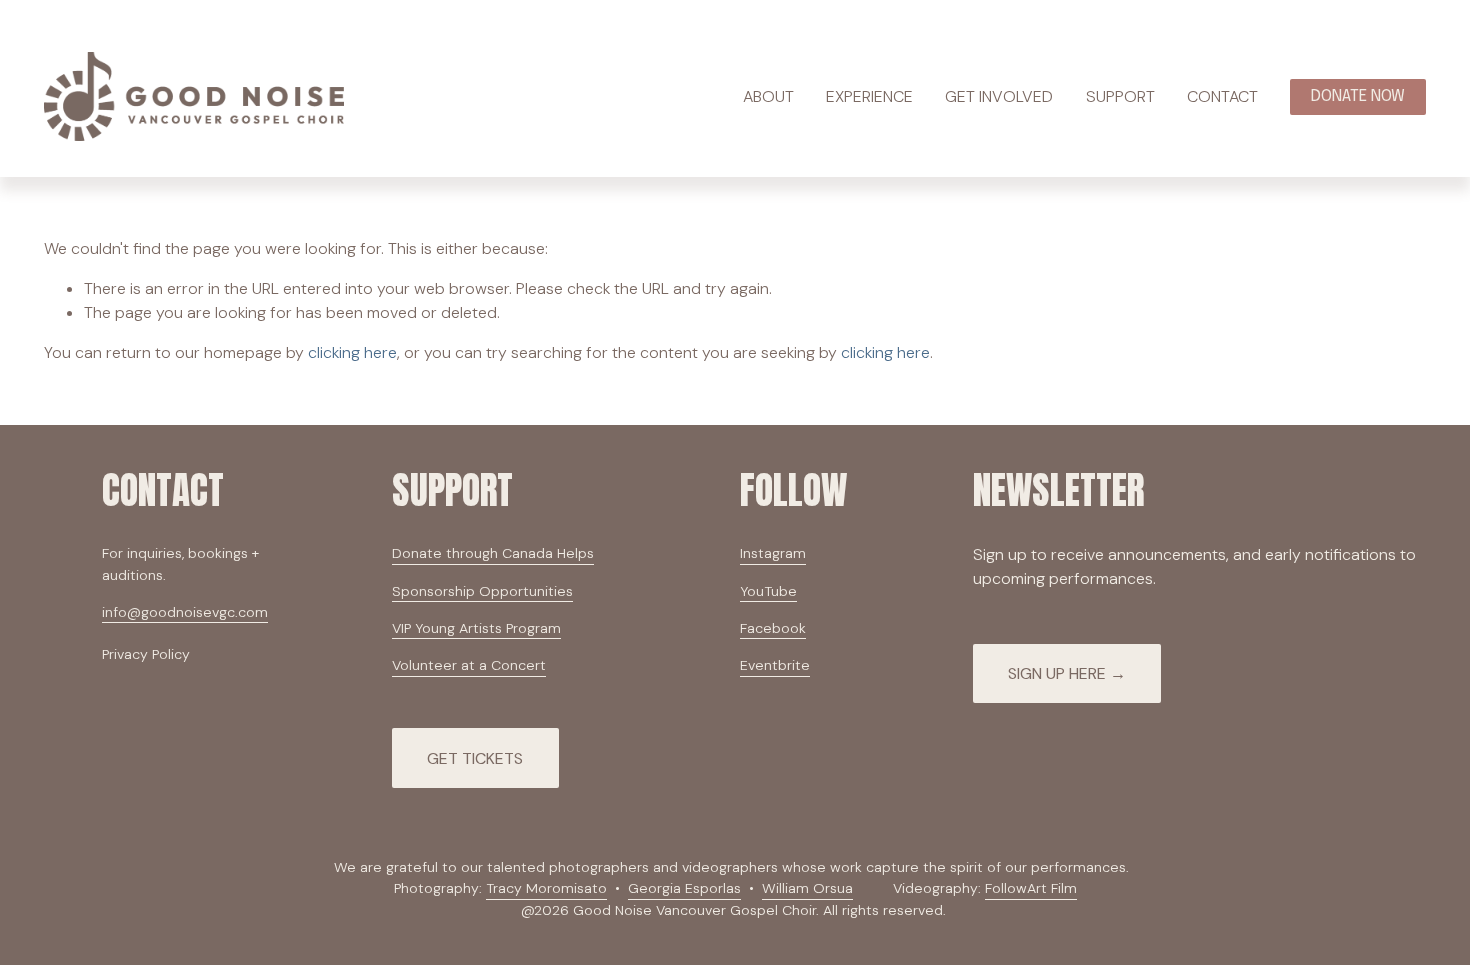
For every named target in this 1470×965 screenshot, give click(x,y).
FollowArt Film (1031, 888)
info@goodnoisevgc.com (185, 612)
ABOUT (768, 96)
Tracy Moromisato (546, 888)
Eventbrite (775, 665)
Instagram (773, 553)
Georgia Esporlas (684, 888)
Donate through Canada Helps (493, 553)
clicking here (352, 352)
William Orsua (807, 888)
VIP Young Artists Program (476, 628)
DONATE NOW (1358, 96)
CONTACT (1222, 96)
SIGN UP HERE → (1067, 673)
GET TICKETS (475, 758)
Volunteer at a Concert (469, 665)
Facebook (773, 628)
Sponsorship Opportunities (482, 591)
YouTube (768, 591)
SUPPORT (1120, 96)
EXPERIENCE (869, 96)
